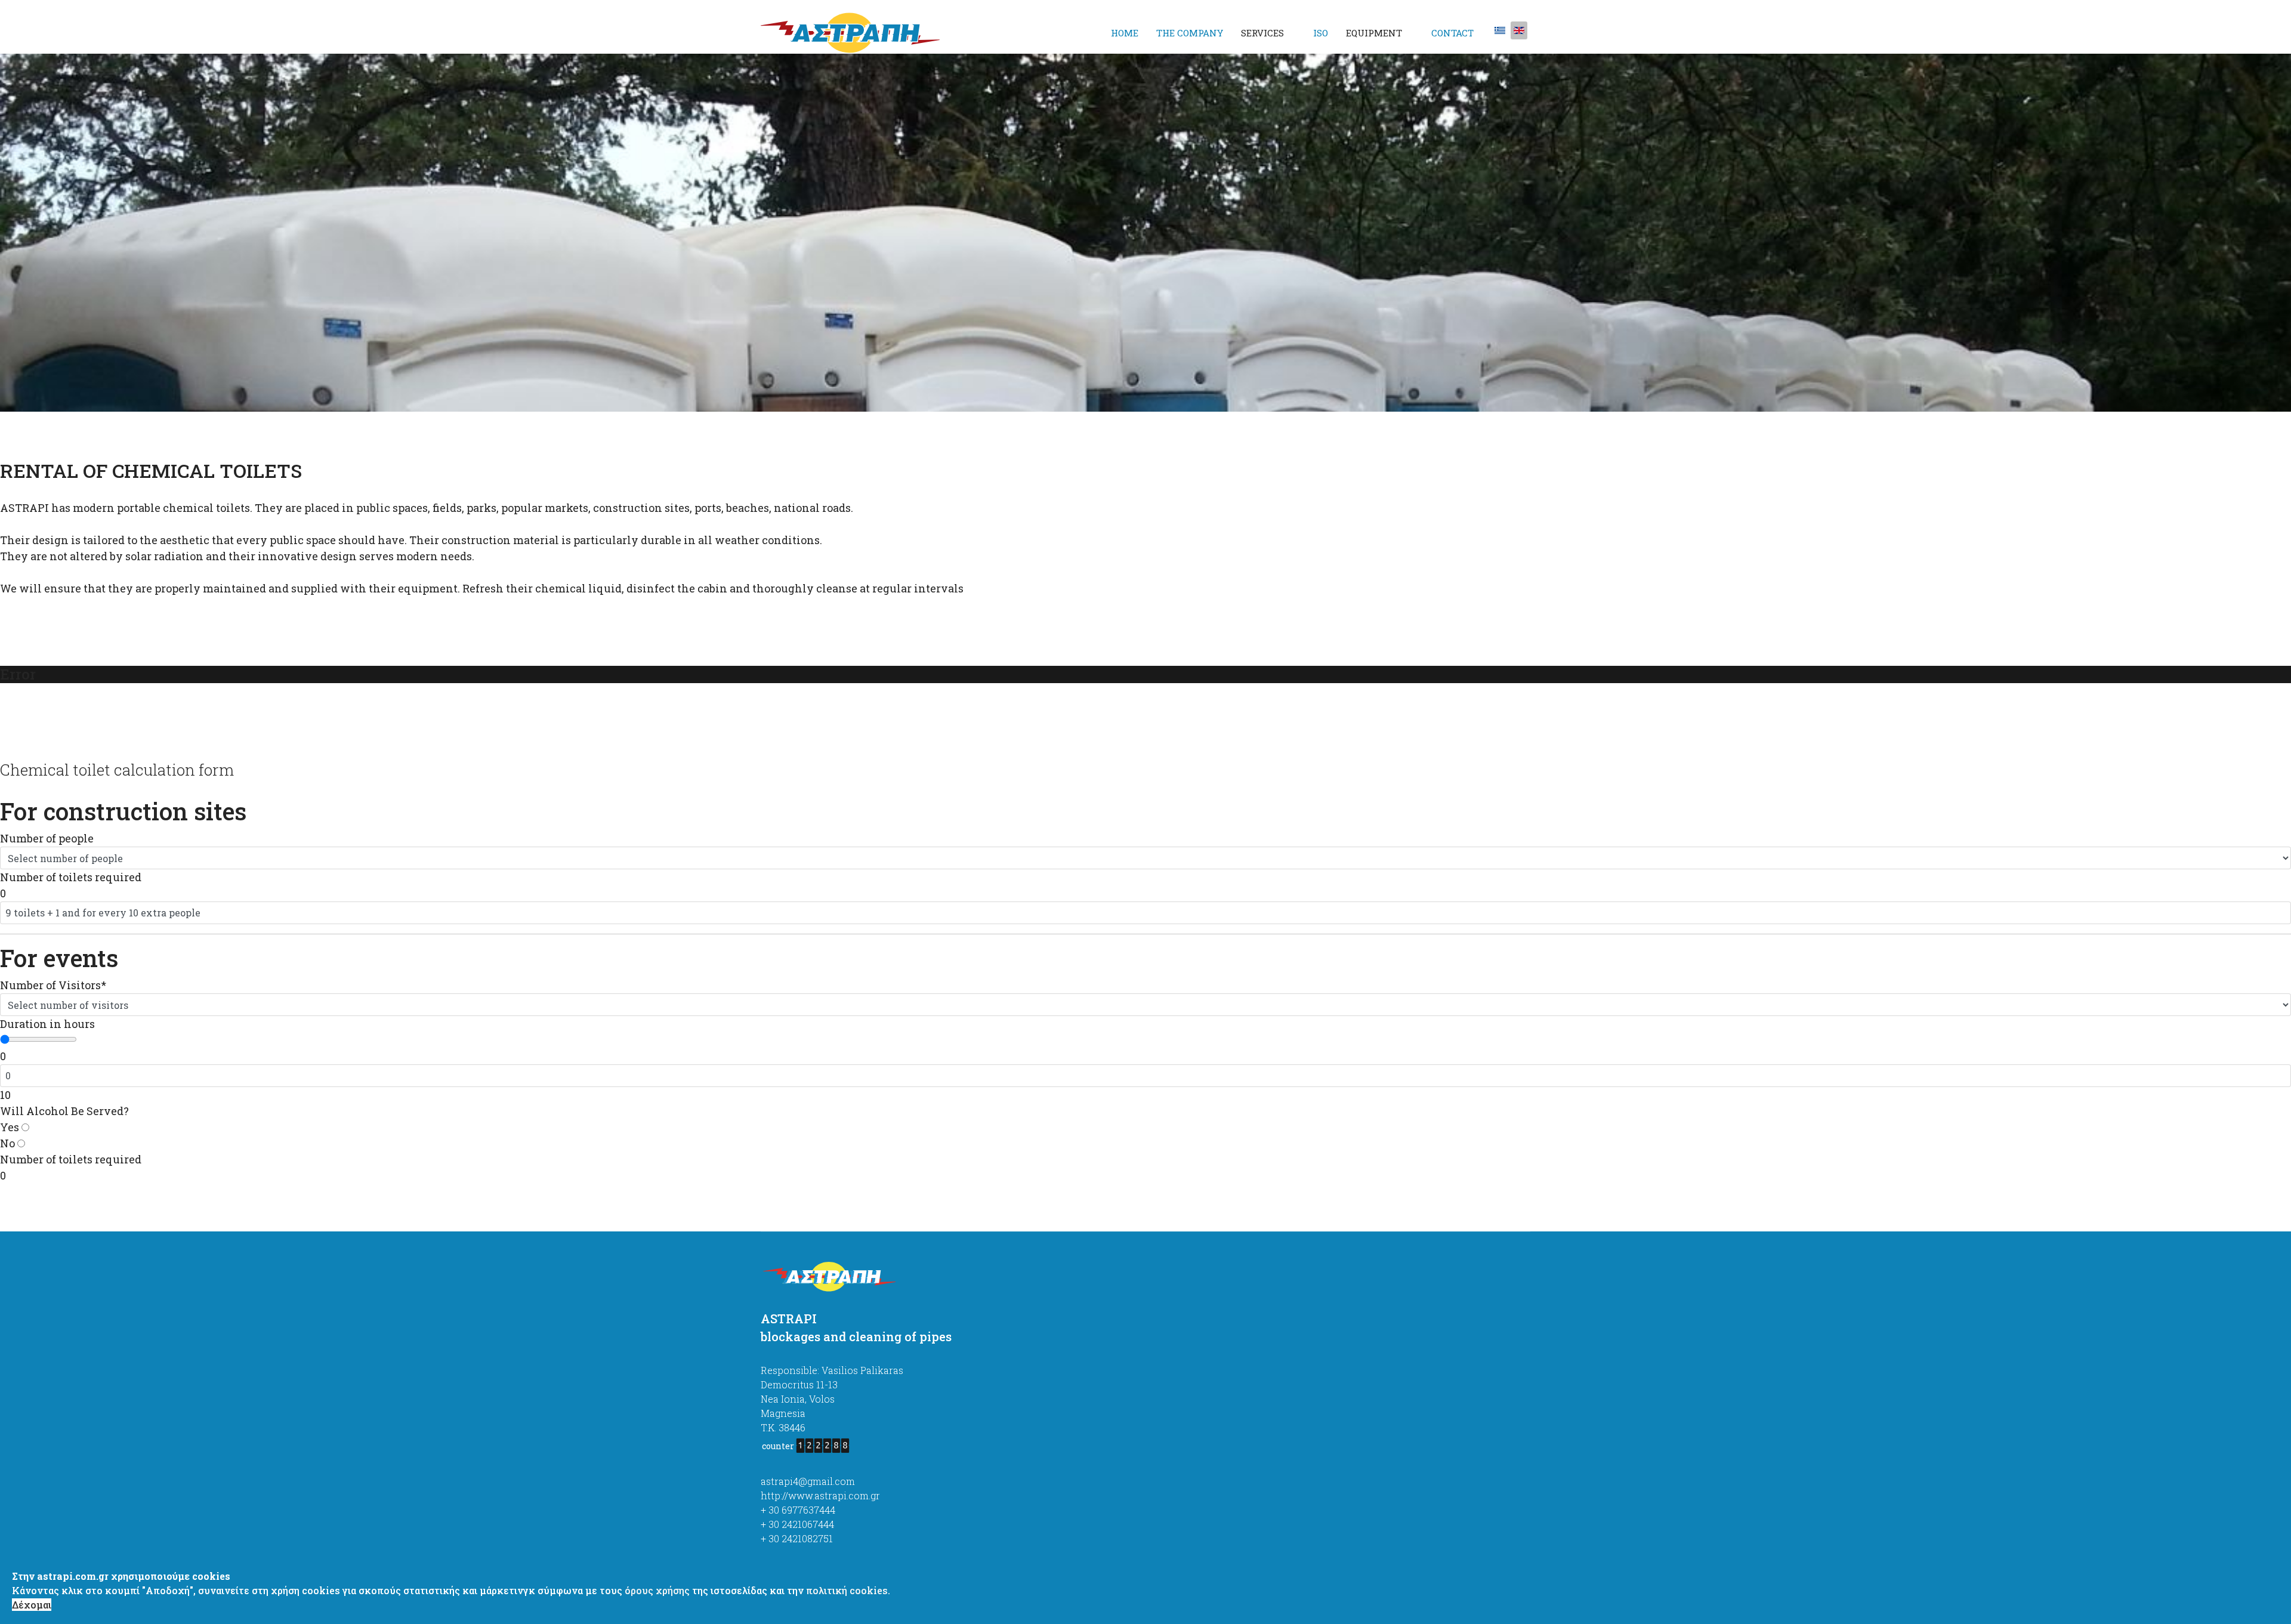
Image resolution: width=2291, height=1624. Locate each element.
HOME (1125, 33)
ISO (1321, 33)
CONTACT (1452, 33)
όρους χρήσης (657, 1590)
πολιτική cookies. (848, 1590)
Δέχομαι (32, 1605)
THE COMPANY (1190, 33)
